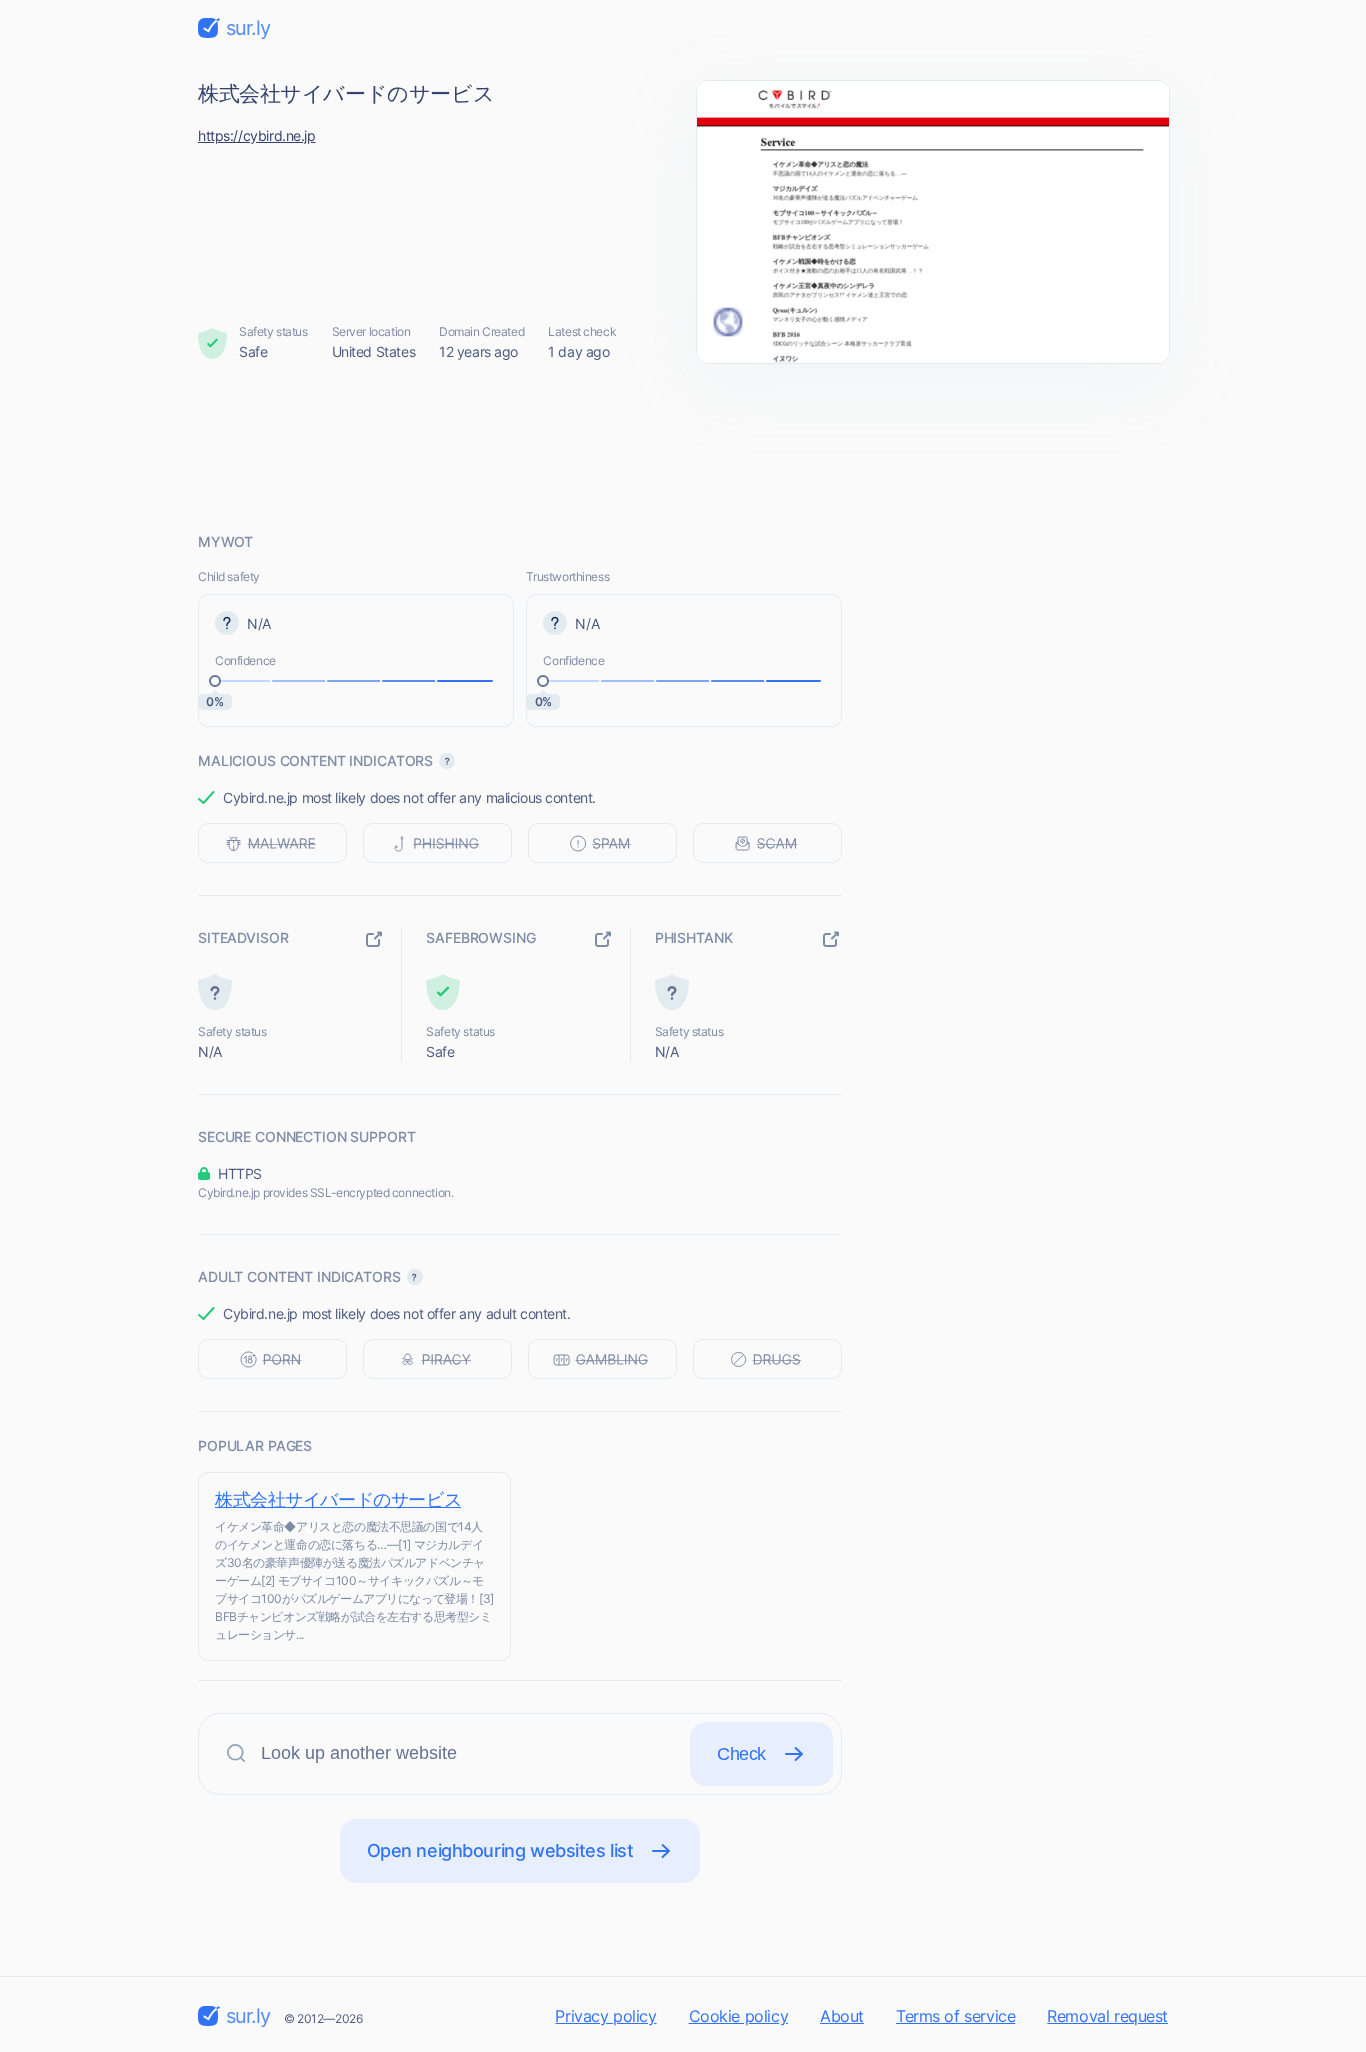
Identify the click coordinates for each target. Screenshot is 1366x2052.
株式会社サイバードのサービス (338, 1499)
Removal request (1107, 2016)
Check (741, 1754)
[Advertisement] (683, 447)
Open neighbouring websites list (500, 1850)
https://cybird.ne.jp (257, 135)
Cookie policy (739, 2016)
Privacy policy (605, 2016)
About (842, 2016)
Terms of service (955, 2016)
